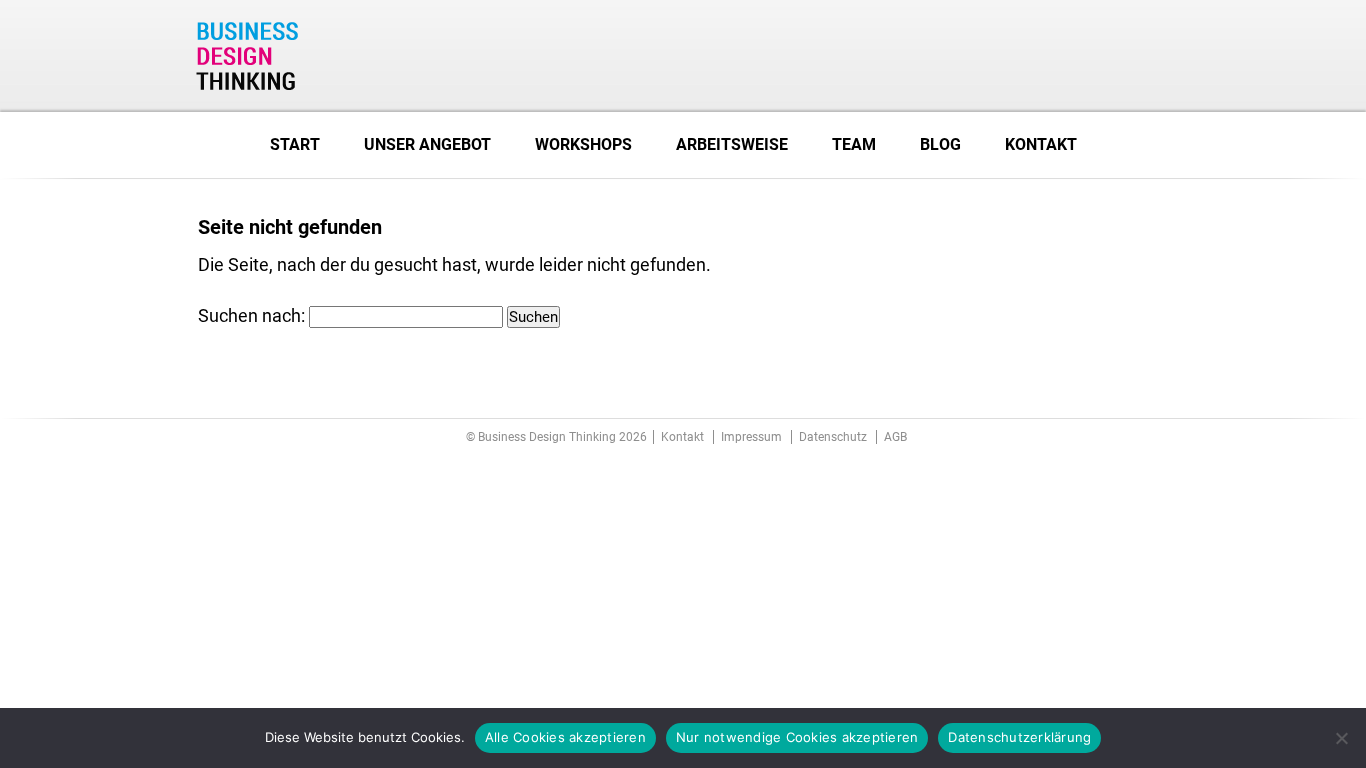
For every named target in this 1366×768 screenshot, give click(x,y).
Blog (940, 144)
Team (854, 144)
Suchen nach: (251, 315)
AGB (895, 437)
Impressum (751, 437)
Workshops (583, 144)
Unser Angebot (427, 144)
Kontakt (1041, 144)
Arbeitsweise (732, 144)
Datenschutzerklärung (1019, 737)
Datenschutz (833, 437)
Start (295, 144)
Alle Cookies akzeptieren (565, 737)
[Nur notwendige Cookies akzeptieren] (1341, 738)
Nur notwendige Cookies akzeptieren (797, 737)
